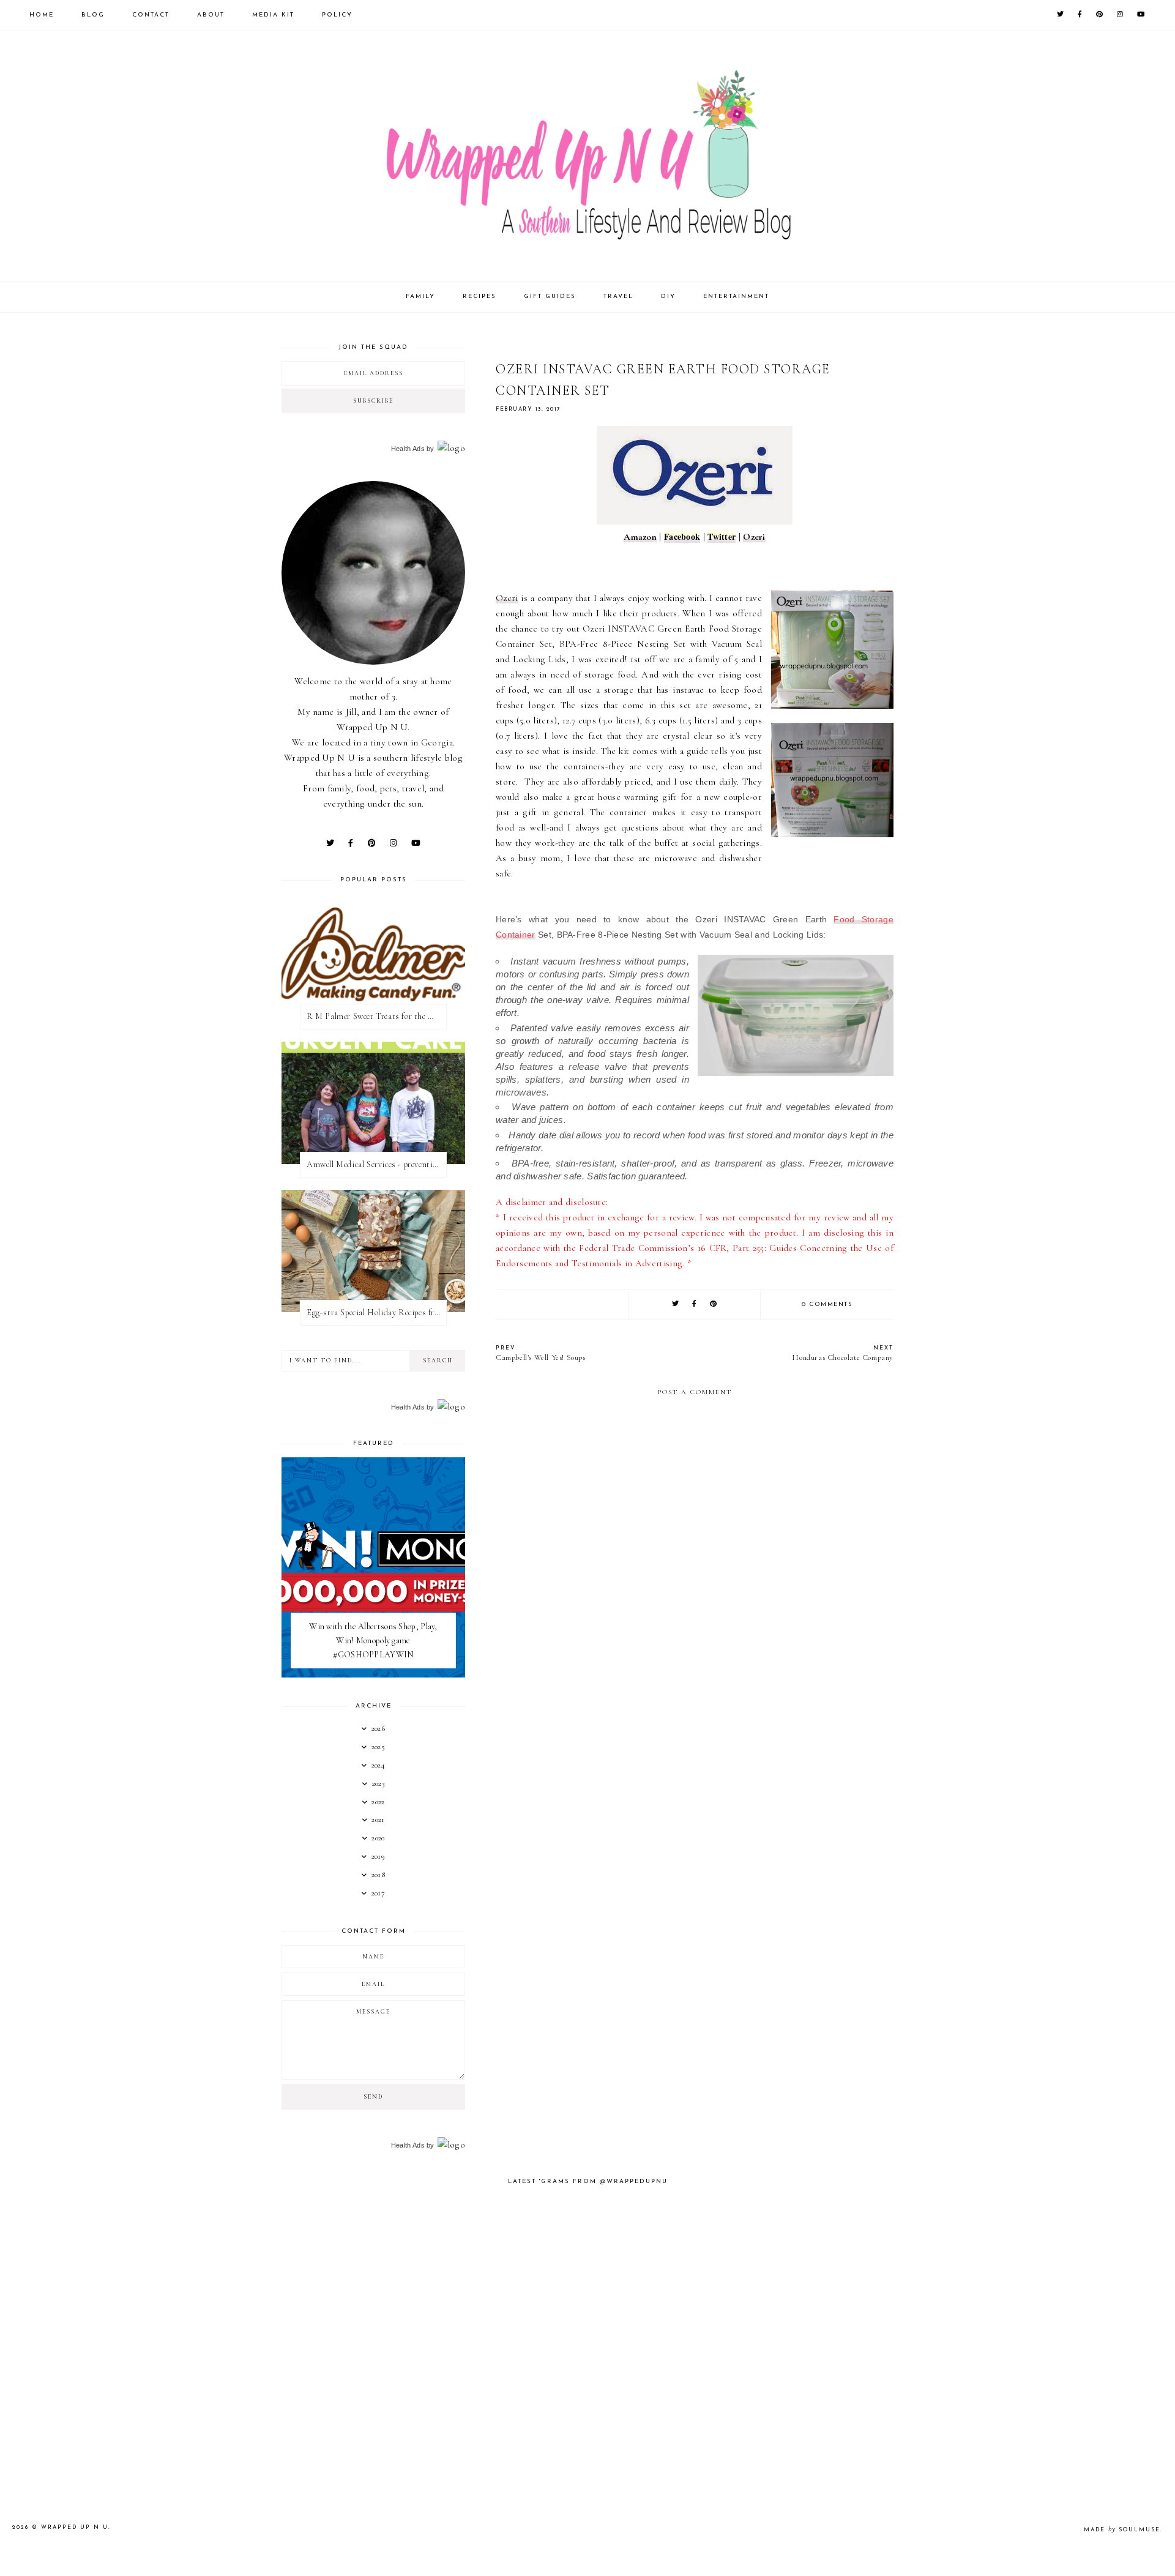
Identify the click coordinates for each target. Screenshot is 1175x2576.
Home (42, 15)
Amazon (640, 537)
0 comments (827, 1305)
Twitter (722, 536)
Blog (93, 15)
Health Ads (408, 449)
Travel (618, 297)
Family (420, 297)
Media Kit (273, 15)
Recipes (479, 297)
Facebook (682, 536)
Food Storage (864, 919)
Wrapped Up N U (75, 2527)
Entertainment (736, 297)
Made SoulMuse (1122, 2530)
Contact (151, 15)
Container (516, 935)
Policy (337, 15)
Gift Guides (550, 297)
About (211, 15)
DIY (668, 297)
